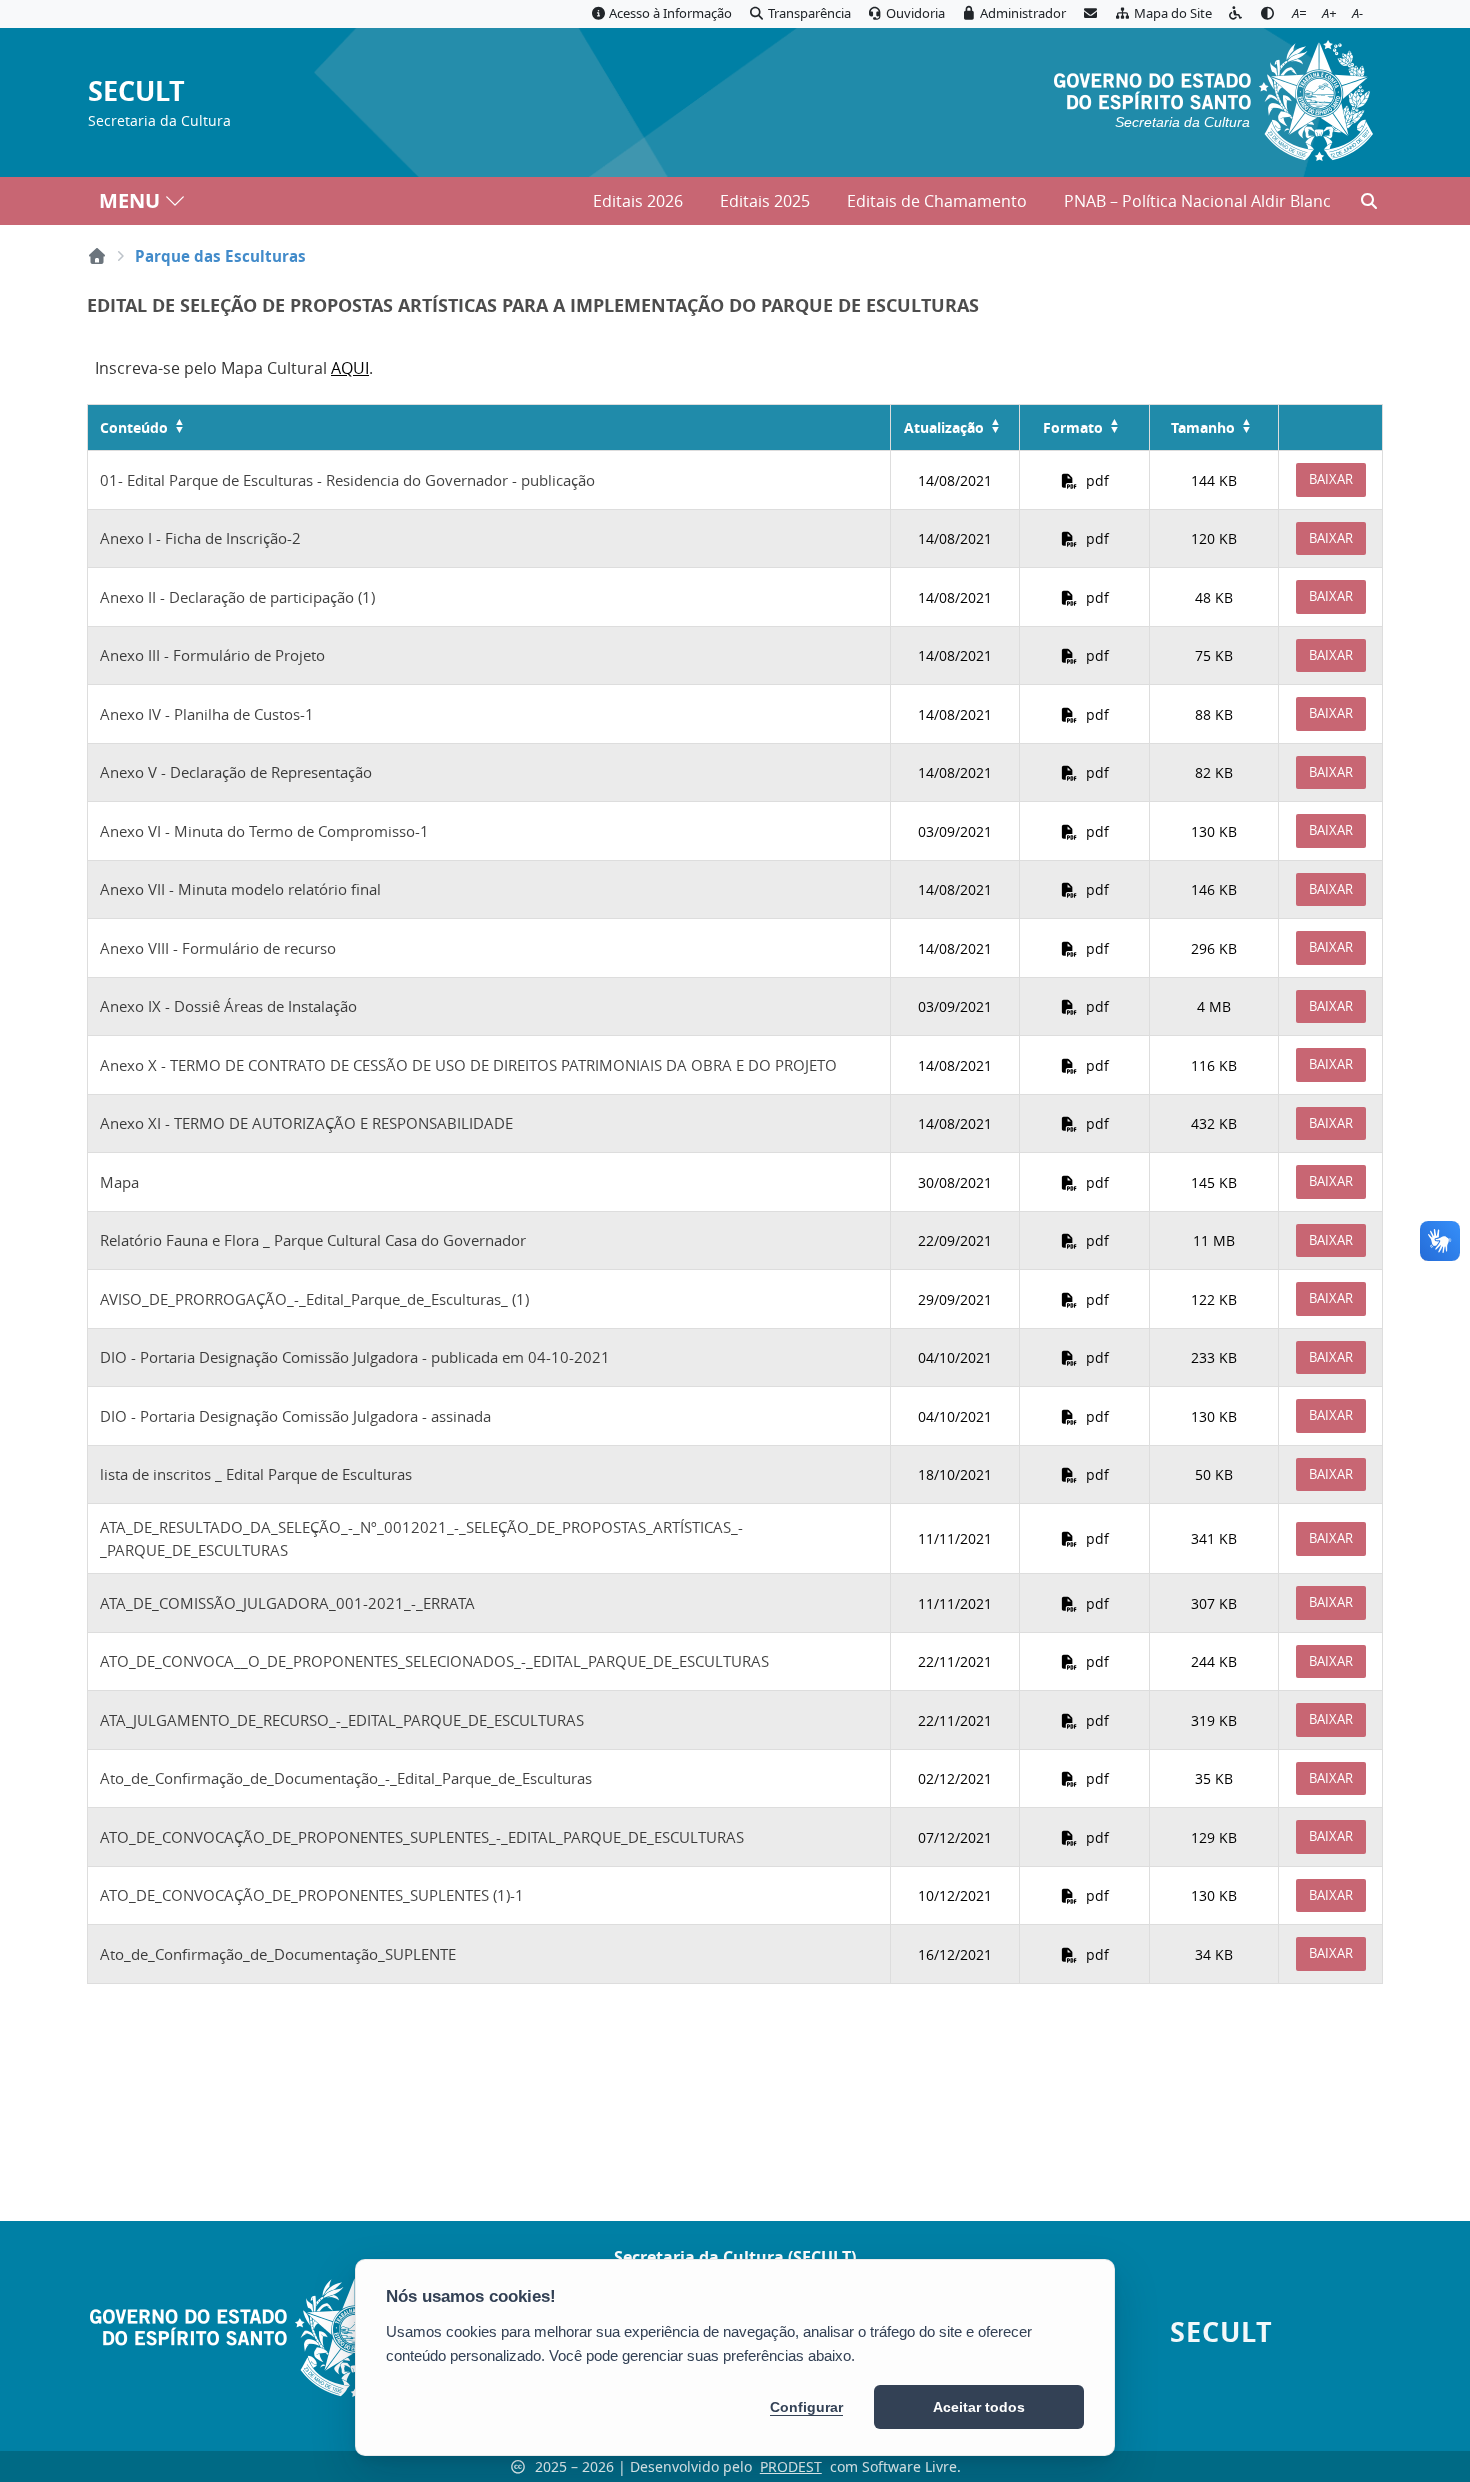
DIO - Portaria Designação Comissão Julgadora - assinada (295, 1416)
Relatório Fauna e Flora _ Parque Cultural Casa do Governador (313, 1240)
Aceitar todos (979, 2407)
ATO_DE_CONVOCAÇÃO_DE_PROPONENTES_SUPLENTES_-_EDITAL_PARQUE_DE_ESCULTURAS (422, 1837)
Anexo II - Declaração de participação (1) (237, 597)
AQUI (350, 368)
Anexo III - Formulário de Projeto (212, 655)
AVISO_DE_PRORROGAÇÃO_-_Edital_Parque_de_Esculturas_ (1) (314, 1299)
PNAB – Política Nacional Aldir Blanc (1197, 201)
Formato (1073, 427)
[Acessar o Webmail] (1090, 14)
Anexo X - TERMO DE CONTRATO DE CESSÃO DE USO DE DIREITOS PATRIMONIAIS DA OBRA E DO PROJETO (468, 1065)
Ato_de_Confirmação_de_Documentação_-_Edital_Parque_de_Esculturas (346, 1778)
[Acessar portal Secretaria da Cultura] (1213, 98)
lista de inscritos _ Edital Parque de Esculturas (256, 1474)
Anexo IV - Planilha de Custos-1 (207, 714)
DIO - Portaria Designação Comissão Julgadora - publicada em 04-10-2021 (355, 1357)
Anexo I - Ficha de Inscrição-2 (200, 538)
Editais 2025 (765, 201)
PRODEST (791, 2466)
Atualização (944, 427)
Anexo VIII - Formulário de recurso (218, 948)
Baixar (1331, 479)
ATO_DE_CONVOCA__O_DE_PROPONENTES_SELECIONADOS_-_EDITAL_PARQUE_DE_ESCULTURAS (434, 1661)
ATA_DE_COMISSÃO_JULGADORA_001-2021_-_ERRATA (287, 1603)
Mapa (119, 1182)
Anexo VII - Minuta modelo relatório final (240, 889)
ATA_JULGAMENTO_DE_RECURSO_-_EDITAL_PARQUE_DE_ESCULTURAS (342, 1720)
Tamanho (1203, 427)
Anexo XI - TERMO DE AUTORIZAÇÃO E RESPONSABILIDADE (306, 1123)
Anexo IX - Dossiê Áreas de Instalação (228, 1006)
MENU (129, 200)
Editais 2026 (638, 201)
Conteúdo (134, 427)
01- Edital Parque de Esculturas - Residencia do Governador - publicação (347, 480)
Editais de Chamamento (937, 201)
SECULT (136, 91)
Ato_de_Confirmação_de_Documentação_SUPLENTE (278, 1954)
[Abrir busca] (1369, 201)
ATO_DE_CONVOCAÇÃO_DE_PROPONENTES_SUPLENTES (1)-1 (312, 1895)
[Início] (97, 256)
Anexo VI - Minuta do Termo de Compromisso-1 (264, 831)
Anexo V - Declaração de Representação (236, 772)
